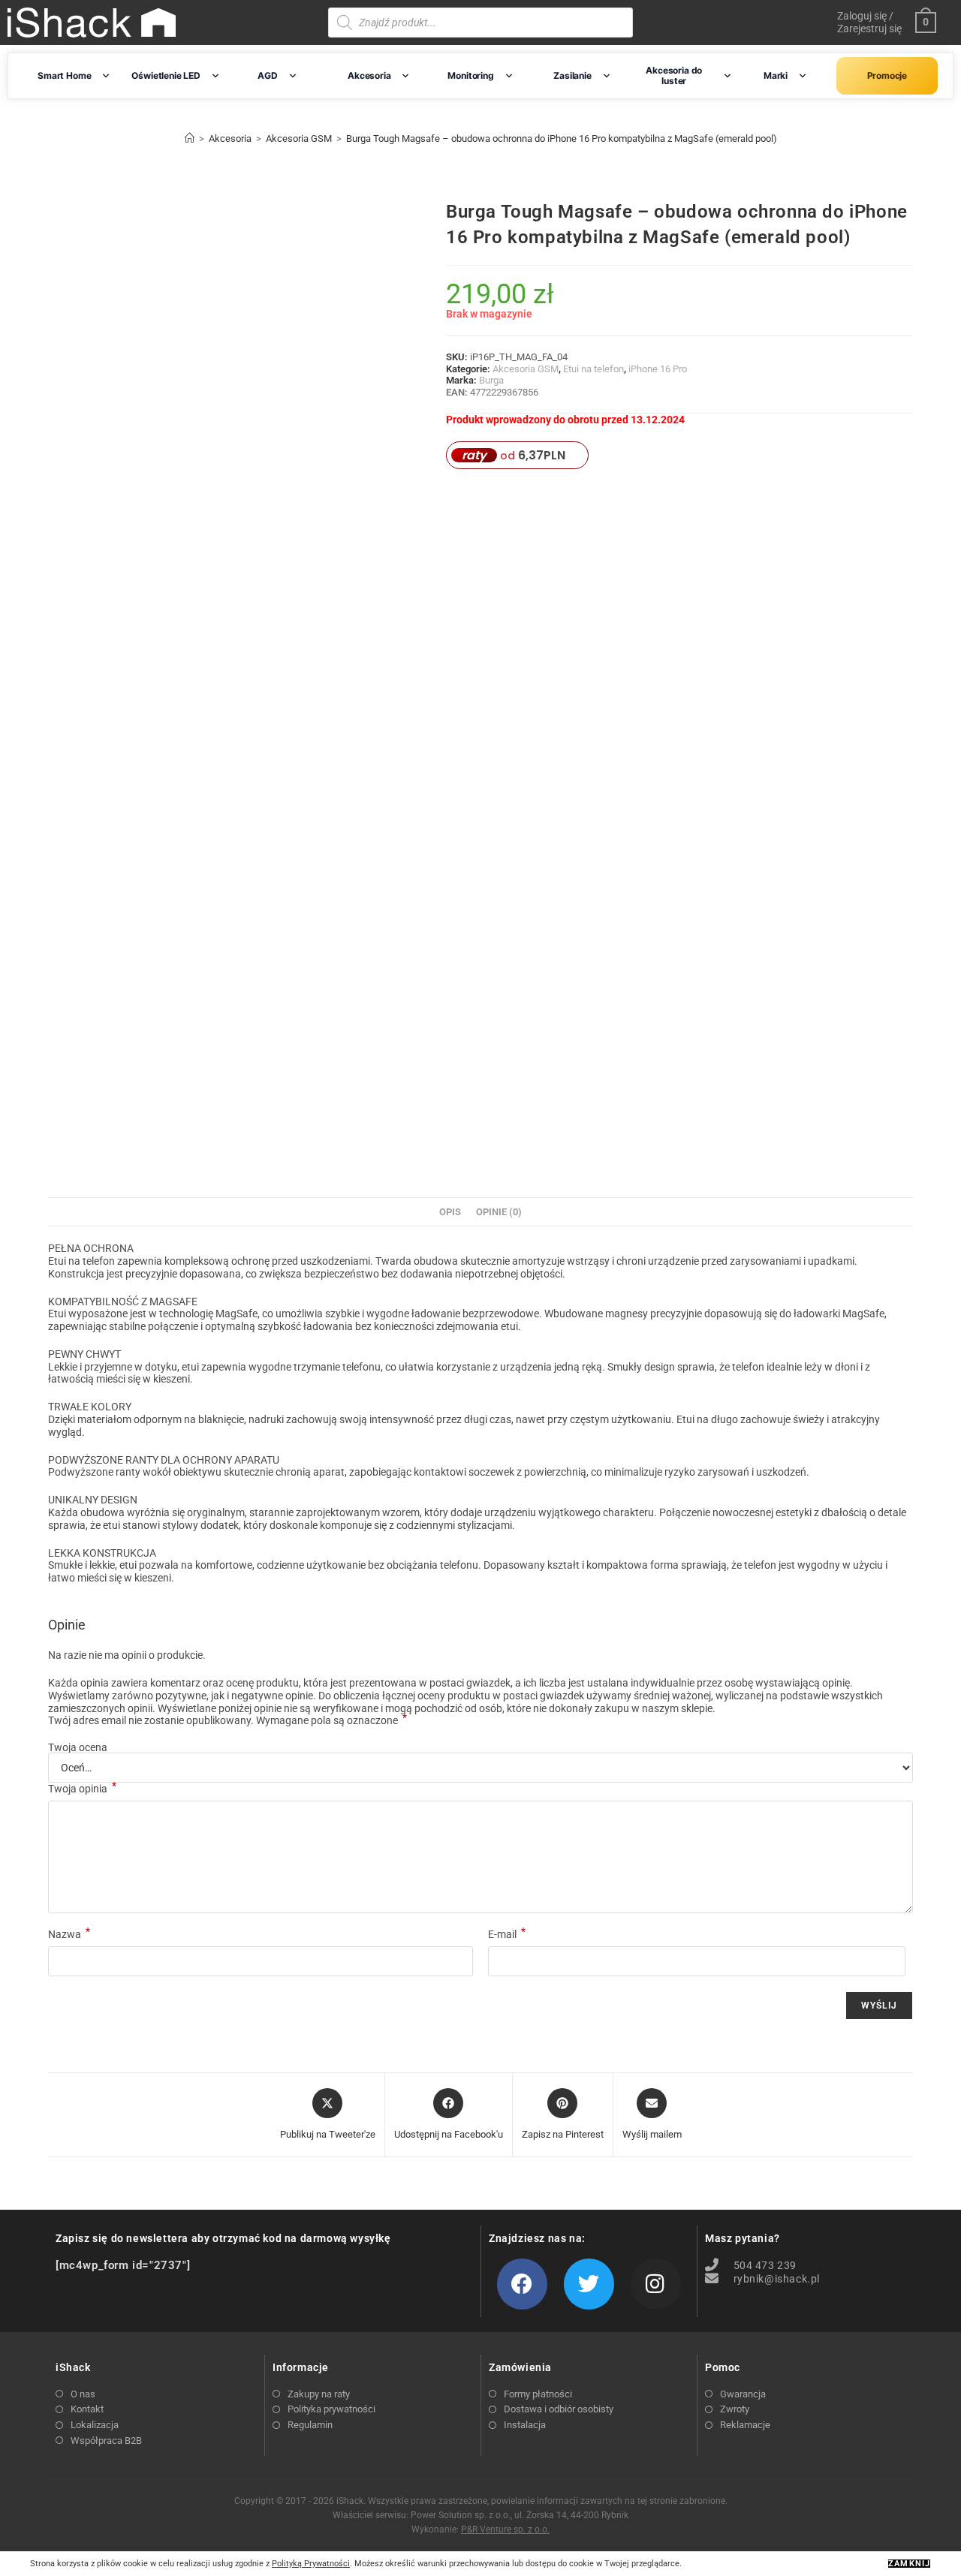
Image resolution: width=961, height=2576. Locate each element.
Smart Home (64, 75)
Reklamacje (745, 2425)
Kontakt (87, 2409)
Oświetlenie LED (166, 75)
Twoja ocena (78, 1747)
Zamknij (909, 2564)
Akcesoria (369, 75)
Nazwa (69, 1934)
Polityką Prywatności (311, 2564)
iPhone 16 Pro (658, 369)
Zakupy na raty (319, 2394)
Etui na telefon (593, 369)
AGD (267, 75)
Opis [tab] (450, 1212)
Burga (491, 380)
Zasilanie (572, 75)
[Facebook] (522, 2284)
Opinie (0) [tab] (499, 1212)
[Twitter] (589, 2284)
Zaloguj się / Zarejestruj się (869, 22)
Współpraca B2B (106, 2441)
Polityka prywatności (331, 2409)
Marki (776, 75)
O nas (83, 2394)
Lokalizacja (95, 2425)
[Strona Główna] (190, 138)
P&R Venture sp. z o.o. (505, 2529)
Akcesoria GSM (526, 369)
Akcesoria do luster (674, 75)
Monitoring (470, 75)
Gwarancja (743, 2394)
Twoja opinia (82, 1789)
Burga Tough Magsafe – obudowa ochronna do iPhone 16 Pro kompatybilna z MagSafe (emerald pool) (562, 138)
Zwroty (735, 2409)
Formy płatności (538, 2394)
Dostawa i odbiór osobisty (559, 2409)
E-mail (507, 1934)
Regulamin (310, 2425)
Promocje (887, 75)
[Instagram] (656, 2284)
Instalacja (525, 2425)
